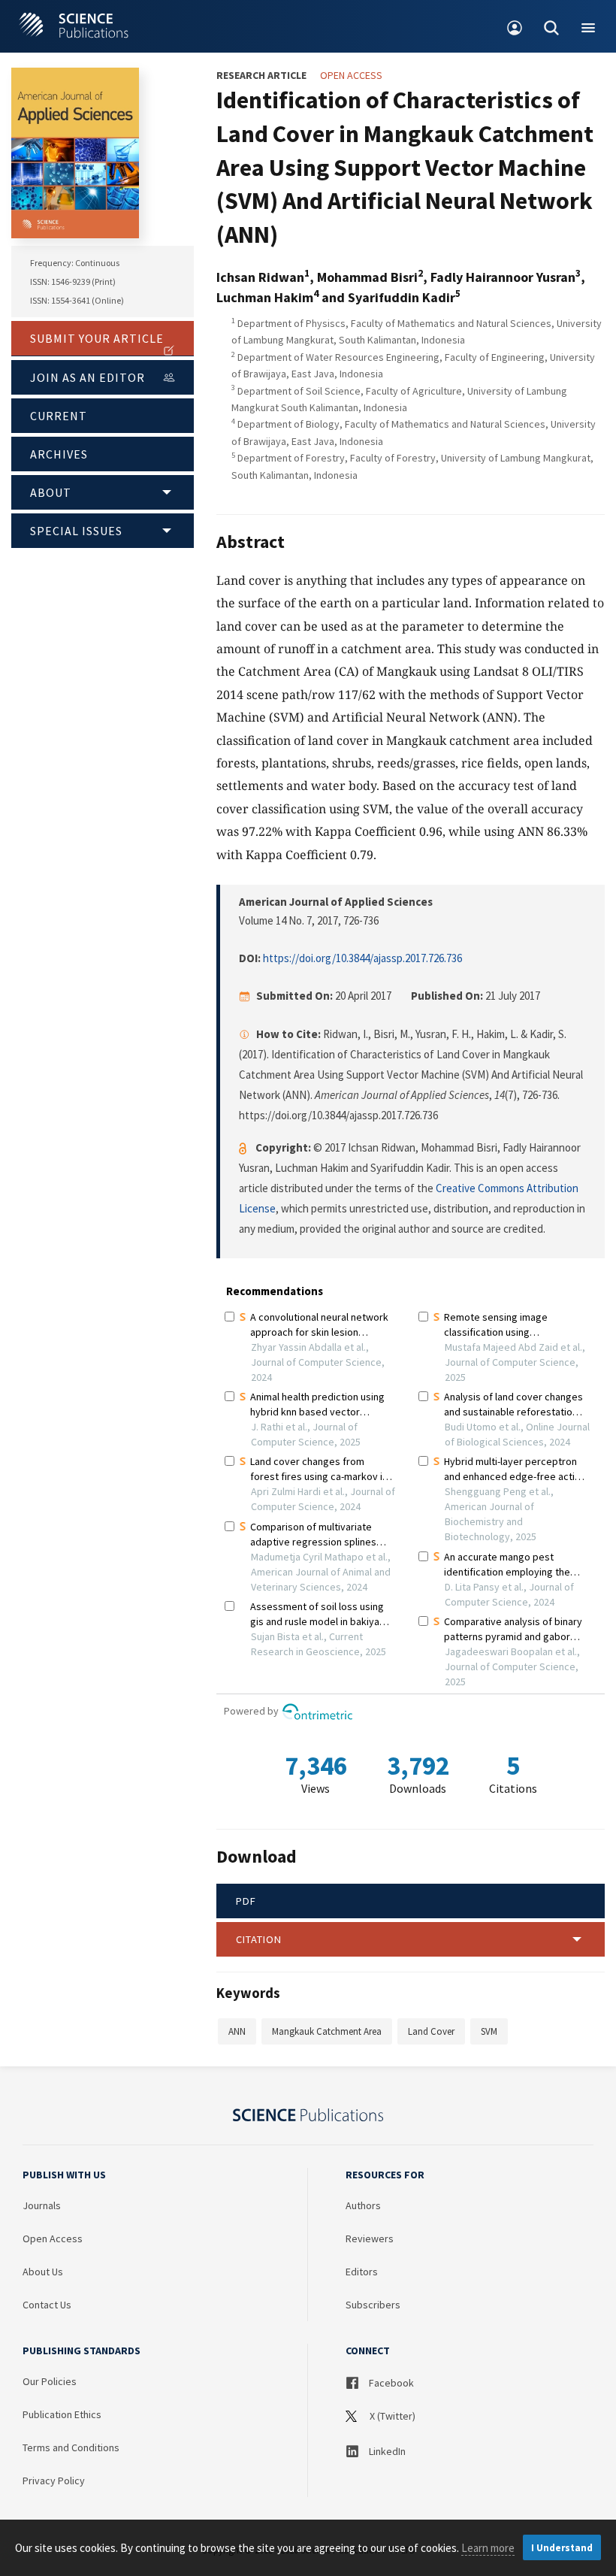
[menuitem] (515, 26)
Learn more (488, 2548)
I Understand (562, 2548)
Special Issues (76, 531)
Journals (42, 2205)
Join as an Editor (88, 377)
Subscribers (373, 2305)
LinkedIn (386, 2451)
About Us (43, 2272)
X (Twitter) (391, 2416)
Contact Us (47, 2305)
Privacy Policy (54, 2481)
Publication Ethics (62, 2414)
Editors (362, 2272)
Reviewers (370, 2238)
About (51, 492)
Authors (363, 2205)
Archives (59, 454)
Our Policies (50, 2381)
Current (59, 416)
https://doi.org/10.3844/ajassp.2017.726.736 (362, 958)
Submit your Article (97, 338)
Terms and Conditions (71, 2447)
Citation (259, 1939)
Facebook (390, 2383)
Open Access (53, 2238)
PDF (246, 1901)
